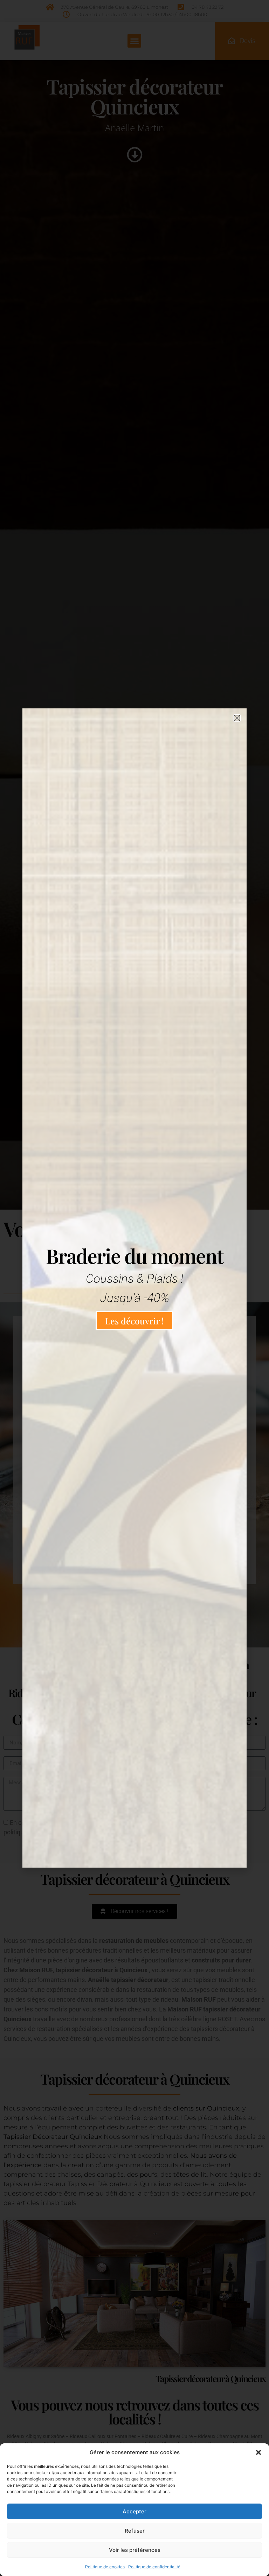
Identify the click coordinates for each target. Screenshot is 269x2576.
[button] (258, 2452)
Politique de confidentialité (154, 2567)
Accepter (134, 2511)
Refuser (135, 2531)
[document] (134, 1288)
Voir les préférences (135, 2550)
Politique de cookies (105, 2567)
